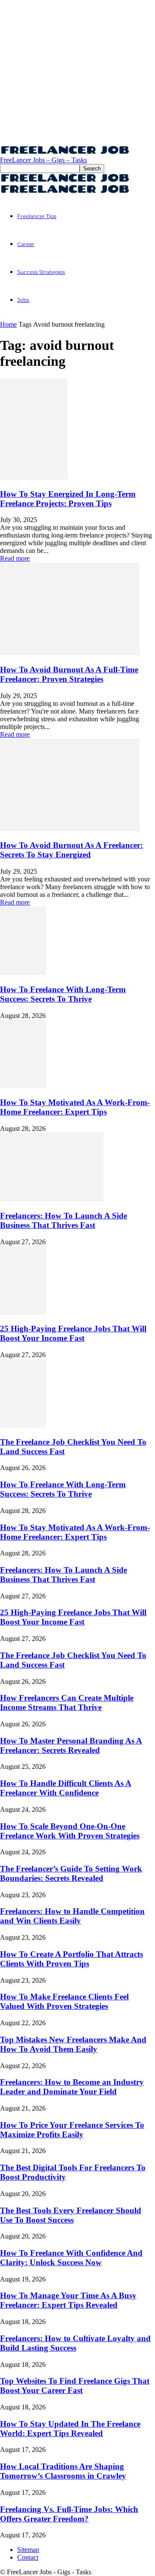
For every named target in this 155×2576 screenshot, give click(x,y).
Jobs (23, 300)
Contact (28, 2557)
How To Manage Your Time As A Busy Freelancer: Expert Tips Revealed (68, 2300)
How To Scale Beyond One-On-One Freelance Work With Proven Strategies (70, 1831)
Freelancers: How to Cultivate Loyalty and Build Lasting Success (75, 2343)
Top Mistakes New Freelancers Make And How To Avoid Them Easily (73, 2044)
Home (8, 324)
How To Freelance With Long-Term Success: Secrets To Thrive (63, 994)
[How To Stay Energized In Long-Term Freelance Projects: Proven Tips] (34, 477)
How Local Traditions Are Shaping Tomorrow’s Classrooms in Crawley (63, 2471)
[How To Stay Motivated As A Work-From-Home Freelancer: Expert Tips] (23, 1086)
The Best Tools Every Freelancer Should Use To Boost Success (71, 2215)
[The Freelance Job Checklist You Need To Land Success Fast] (23, 1425)
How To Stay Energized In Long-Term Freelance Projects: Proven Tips (68, 499)
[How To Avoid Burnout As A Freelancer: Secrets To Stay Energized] (70, 829)
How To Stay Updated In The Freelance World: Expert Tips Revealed (70, 2429)
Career (26, 244)
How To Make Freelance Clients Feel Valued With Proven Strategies (64, 2001)
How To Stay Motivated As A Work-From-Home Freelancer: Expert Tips (75, 1107)
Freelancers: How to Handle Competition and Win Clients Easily (72, 1916)
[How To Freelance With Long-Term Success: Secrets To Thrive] (23, 973)
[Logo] (65, 180)
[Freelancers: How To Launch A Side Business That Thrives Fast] (52, 1199)
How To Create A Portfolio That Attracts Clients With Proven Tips (71, 1959)
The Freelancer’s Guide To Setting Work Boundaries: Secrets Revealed (71, 1873)
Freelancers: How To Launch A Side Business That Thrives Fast (64, 1220)
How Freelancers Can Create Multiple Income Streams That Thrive (67, 1703)
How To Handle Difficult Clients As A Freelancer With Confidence (66, 1788)
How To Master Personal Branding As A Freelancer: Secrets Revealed (71, 1745)
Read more (15, 558)
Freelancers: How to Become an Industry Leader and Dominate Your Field (72, 2087)
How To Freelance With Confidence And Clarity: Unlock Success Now (71, 2258)
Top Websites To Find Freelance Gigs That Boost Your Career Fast (75, 2386)
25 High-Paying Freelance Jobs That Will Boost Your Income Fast (73, 1333)
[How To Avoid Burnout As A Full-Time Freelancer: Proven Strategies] (70, 653)
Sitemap (28, 2550)
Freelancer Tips (37, 216)
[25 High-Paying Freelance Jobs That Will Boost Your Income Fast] (23, 1312)
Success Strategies (41, 272)
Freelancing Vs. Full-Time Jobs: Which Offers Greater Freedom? (69, 2514)
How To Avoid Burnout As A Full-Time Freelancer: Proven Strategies (69, 674)
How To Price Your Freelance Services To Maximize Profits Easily (72, 2130)
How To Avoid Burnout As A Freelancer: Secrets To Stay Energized (71, 850)
